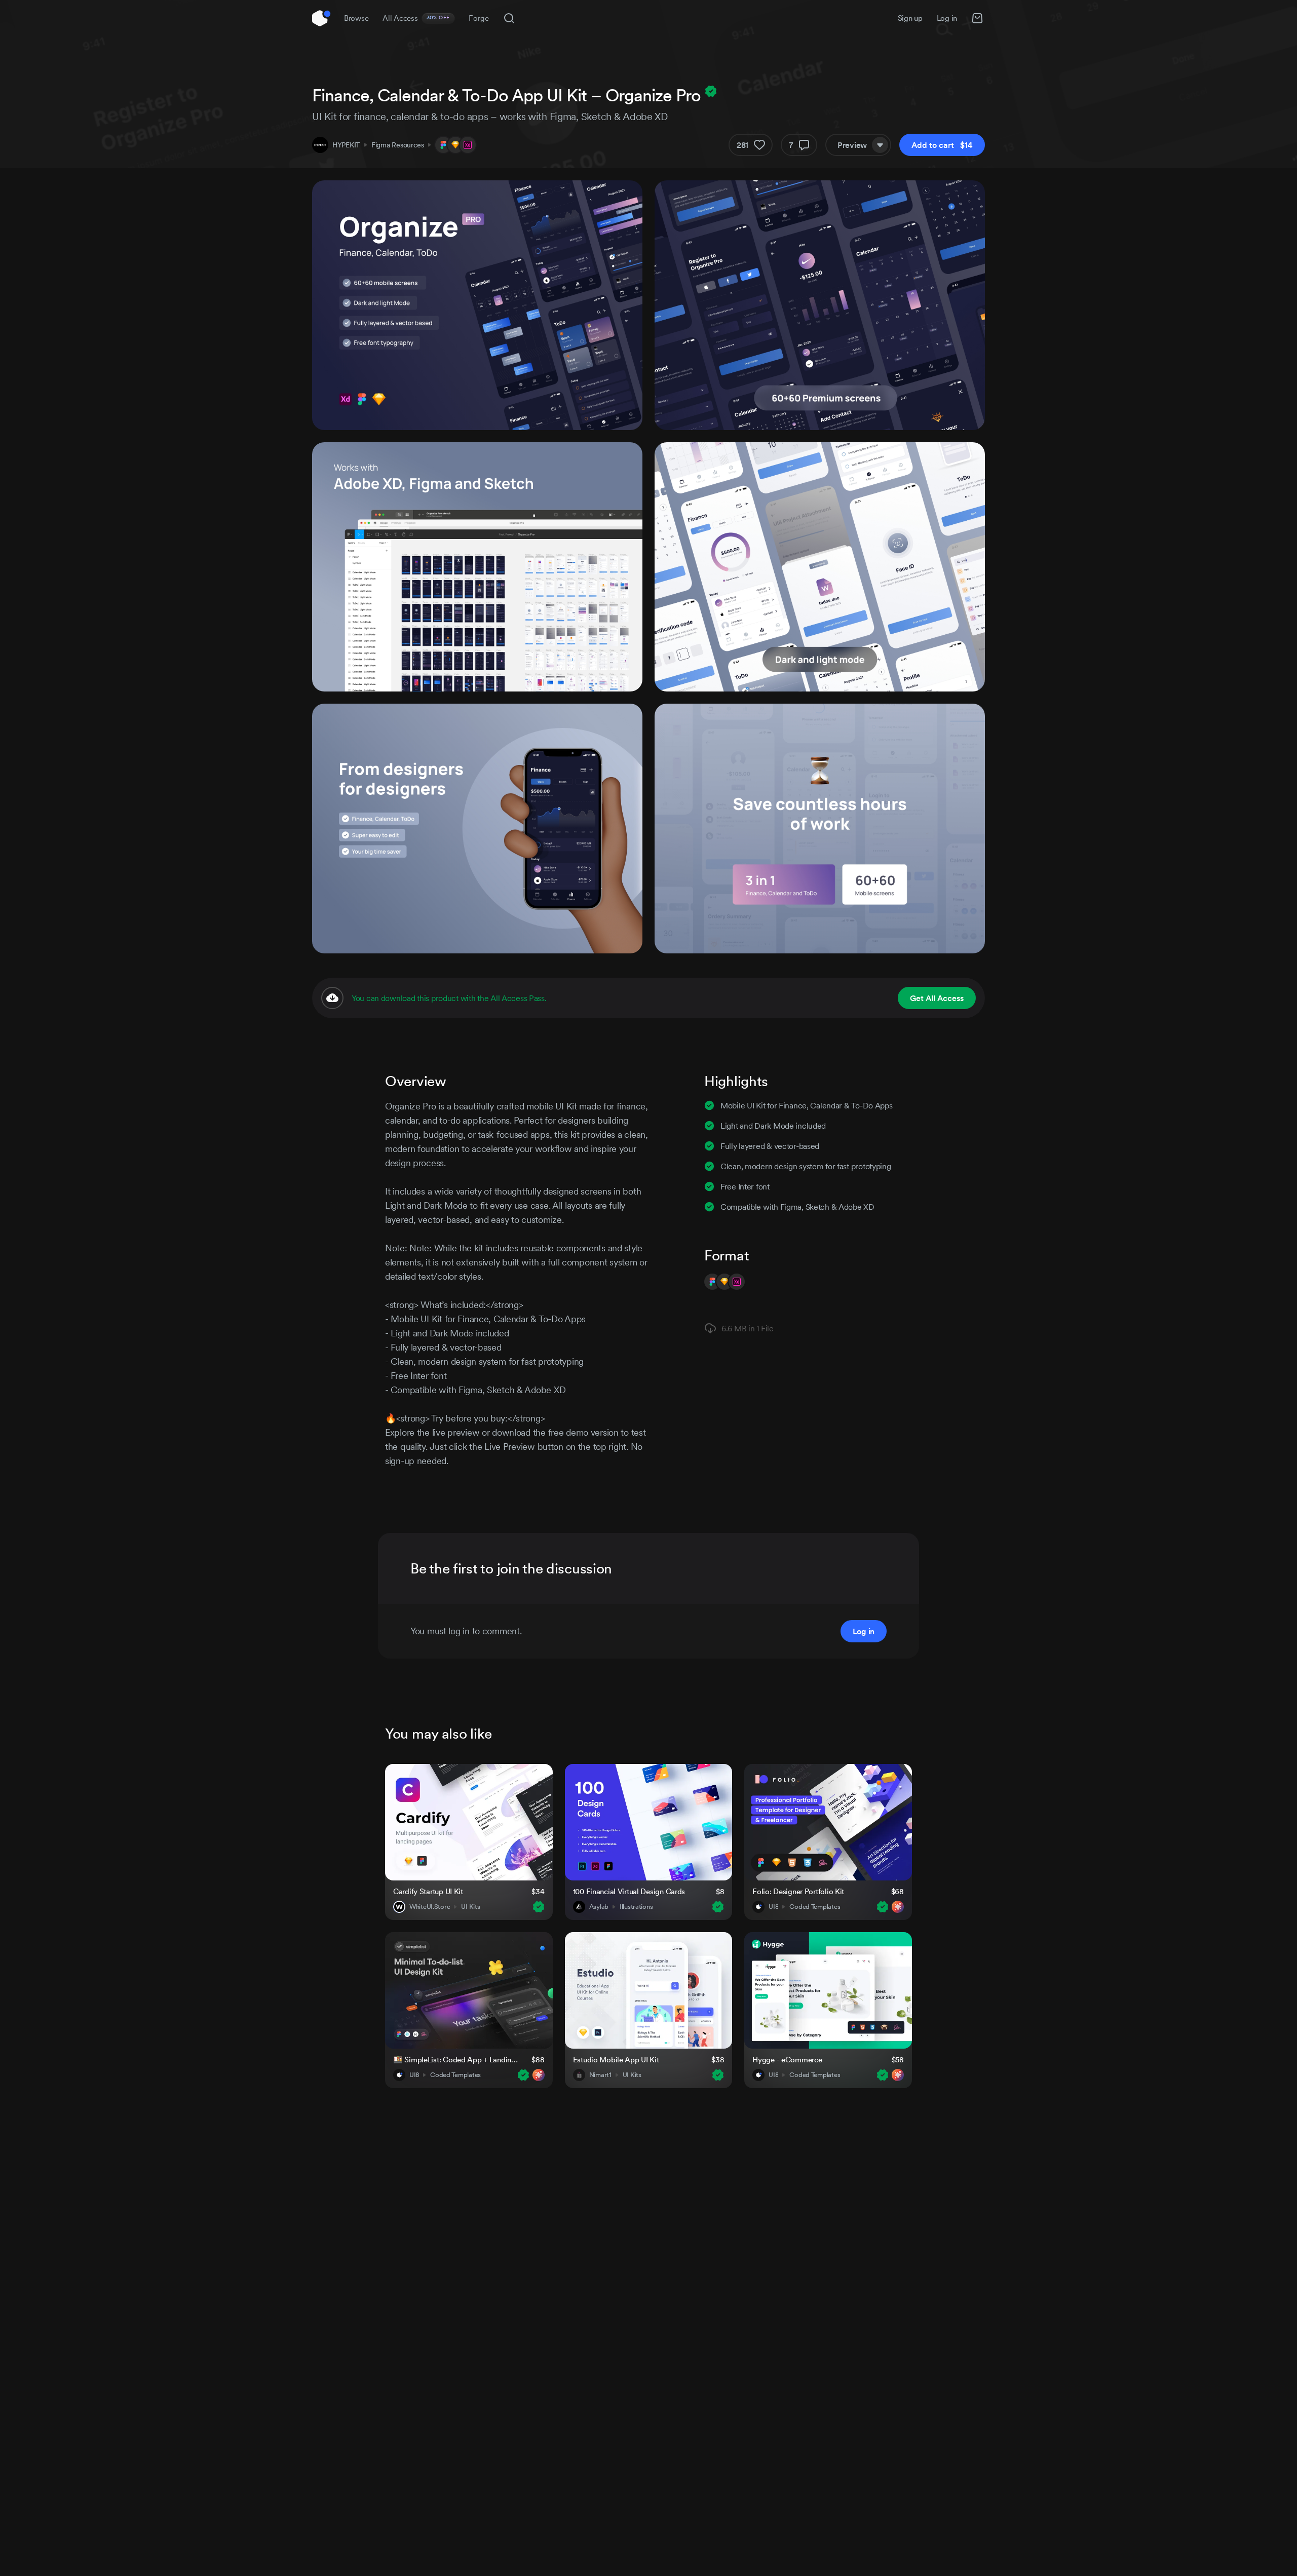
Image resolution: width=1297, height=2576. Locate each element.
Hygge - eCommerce (787, 2060)
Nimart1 (600, 2075)
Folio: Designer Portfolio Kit (798, 1891)
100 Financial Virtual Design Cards (629, 1891)
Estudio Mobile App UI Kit (616, 2060)
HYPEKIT (346, 145)
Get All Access (937, 998)
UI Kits (470, 1907)
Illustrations (636, 1907)
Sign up (910, 18)
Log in (947, 18)
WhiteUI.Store (430, 1907)
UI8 (773, 1907)
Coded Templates (815, 1907)
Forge (479, 18)
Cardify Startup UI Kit (428, 1891)
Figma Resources (398, 145)
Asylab (599, 1907)
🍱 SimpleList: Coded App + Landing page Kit (456, 2060)
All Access (416, 18)
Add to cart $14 (942, 145)
